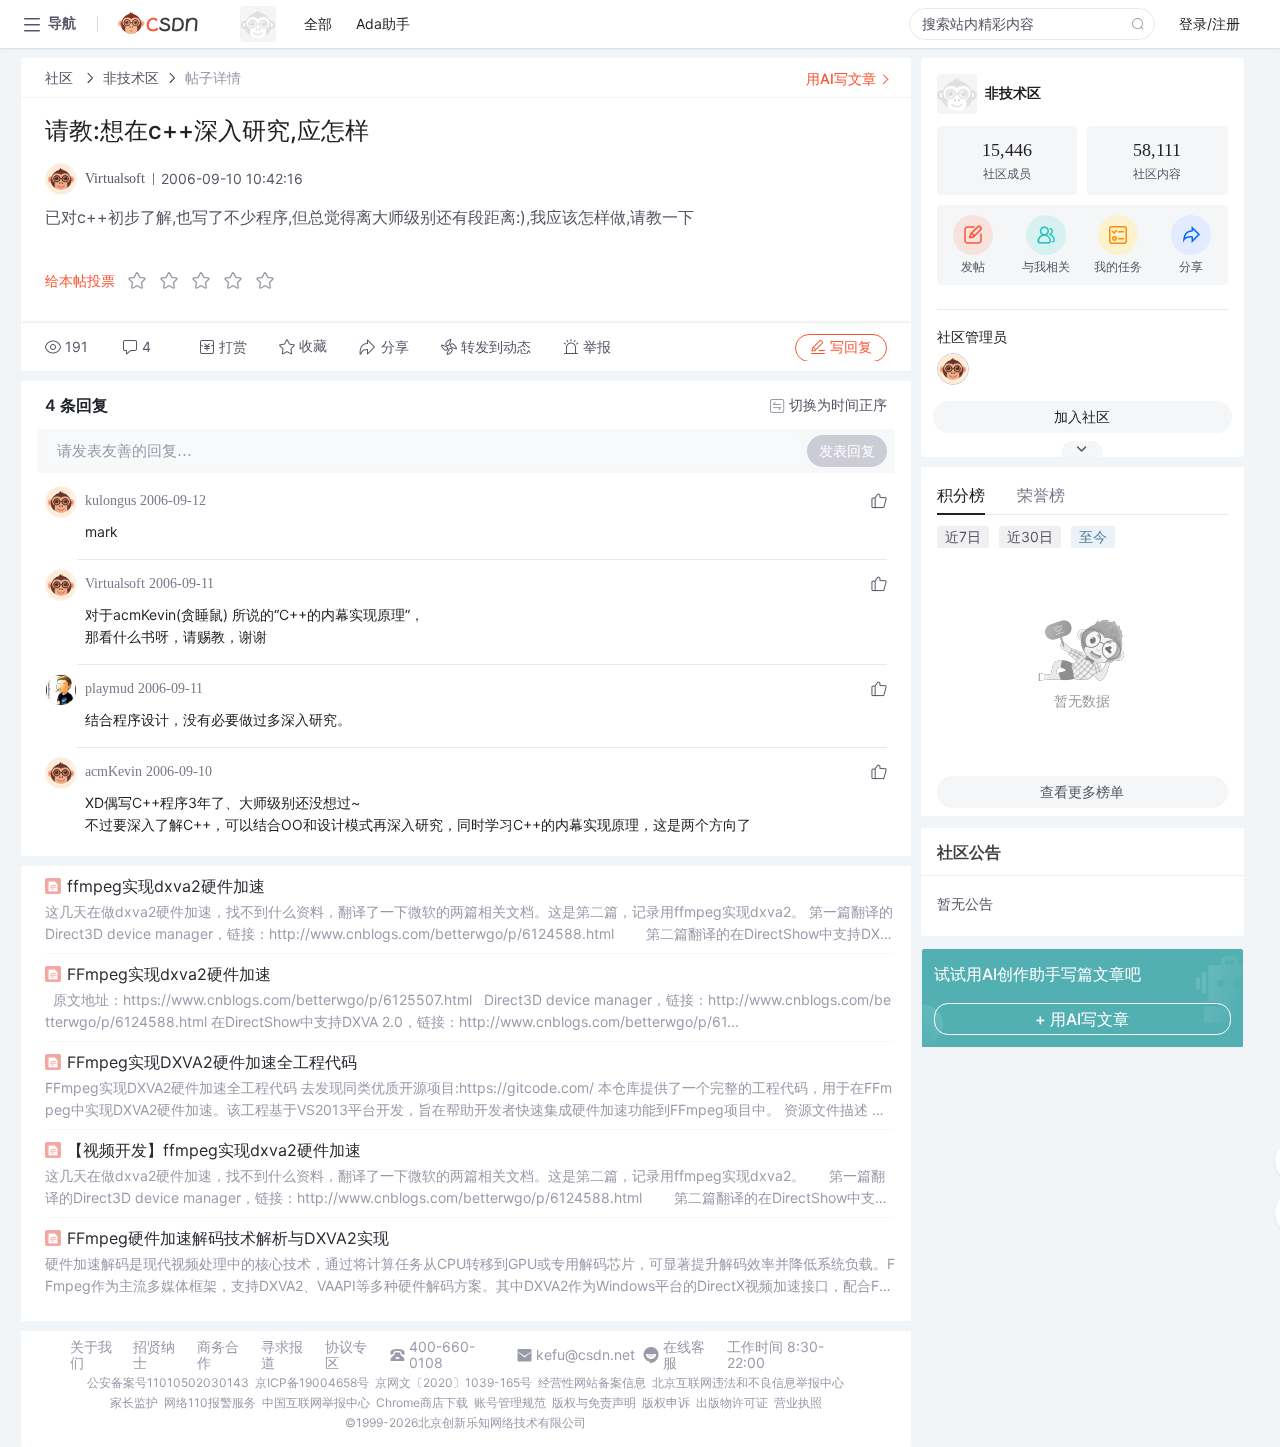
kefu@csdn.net (585, 1355)
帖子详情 (213, 77)
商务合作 (218, 1355)
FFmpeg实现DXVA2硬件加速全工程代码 (212, 1062)
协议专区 (346, 1355)
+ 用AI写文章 (1082, 1019)
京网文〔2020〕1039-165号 (453, 1382)
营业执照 (798, 1402)
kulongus (110, 500)
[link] (61, 77)
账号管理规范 (510, 1402)
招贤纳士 (154, 1355)
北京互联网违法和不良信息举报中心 (748, 1382)
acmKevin (113, 771)
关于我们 (91, 1355)
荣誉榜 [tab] (1041, 495)
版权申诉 (666, 1402)
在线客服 (684, 1355)
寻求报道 (282, 1355)
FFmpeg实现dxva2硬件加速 (169, 974)
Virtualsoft (115, 583)
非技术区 (131, 77)
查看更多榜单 (1082, 791)
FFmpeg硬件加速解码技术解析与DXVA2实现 (228, 1238)
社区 (61, 77)
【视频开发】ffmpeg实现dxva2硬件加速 (214, 1150)
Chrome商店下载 (422, 1402)
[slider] (207, 281)
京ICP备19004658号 (312, 1382)
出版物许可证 (732, 1402)
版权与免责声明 (594, 1402)
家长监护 (134, 1402)
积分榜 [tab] (961, 495)
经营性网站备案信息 (592, 1382)
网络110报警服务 (210, 1402)
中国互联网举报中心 (316, 1402)
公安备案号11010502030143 (168, 1382)
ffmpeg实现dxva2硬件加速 (166, 886)
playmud (109, 688)
